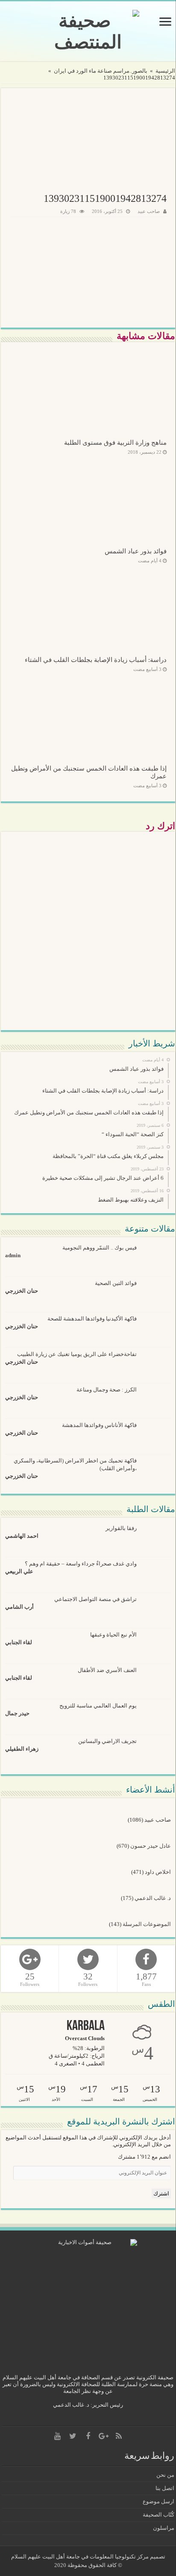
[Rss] (119, 2436)
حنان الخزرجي (22, 1291)
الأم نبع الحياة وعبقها (113, 1635)
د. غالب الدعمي (153, 1898)
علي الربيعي (19, 1571)
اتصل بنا (165, 2488)
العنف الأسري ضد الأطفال (107, 1670)
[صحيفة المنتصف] (88, 31)
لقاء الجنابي (19, 1642)
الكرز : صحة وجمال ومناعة (107, 1390)
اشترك (161, 2193)
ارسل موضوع (158, 2501)
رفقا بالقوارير (121, 1528)
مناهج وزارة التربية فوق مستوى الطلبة (115, 442)
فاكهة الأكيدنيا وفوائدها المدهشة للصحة (92, 1319)
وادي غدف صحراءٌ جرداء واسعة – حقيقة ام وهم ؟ (81, 1564)
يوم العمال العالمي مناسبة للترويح (98, 1706)
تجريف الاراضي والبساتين (107, 1741)
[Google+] (103, 2436)
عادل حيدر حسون (151, 1846)
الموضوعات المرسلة (147, 1924)
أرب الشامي (19, 1607)
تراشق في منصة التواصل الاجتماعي (95, 1599)
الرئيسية (165, 71)
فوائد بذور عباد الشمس (136, 551)
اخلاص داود (158, 1872)
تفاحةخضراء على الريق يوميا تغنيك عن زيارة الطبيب (77, 1354)
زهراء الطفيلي (22, 1749)
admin (13, 1255)
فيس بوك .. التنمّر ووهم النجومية (100, 1248)
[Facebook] (88, 2436)
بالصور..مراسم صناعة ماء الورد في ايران (101, 71)
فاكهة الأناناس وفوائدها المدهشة (99, 1425)
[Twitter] (73, 2436)
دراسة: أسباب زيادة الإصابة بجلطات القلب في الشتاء (96, 660)
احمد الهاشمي (22, 1536)
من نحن (165, 2475)
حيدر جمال (17, 1713)
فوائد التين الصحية (116, 1283)
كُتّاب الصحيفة (158, 2515)
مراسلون (164, 2528)
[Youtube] (57, 2436)
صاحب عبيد (149, 211)
